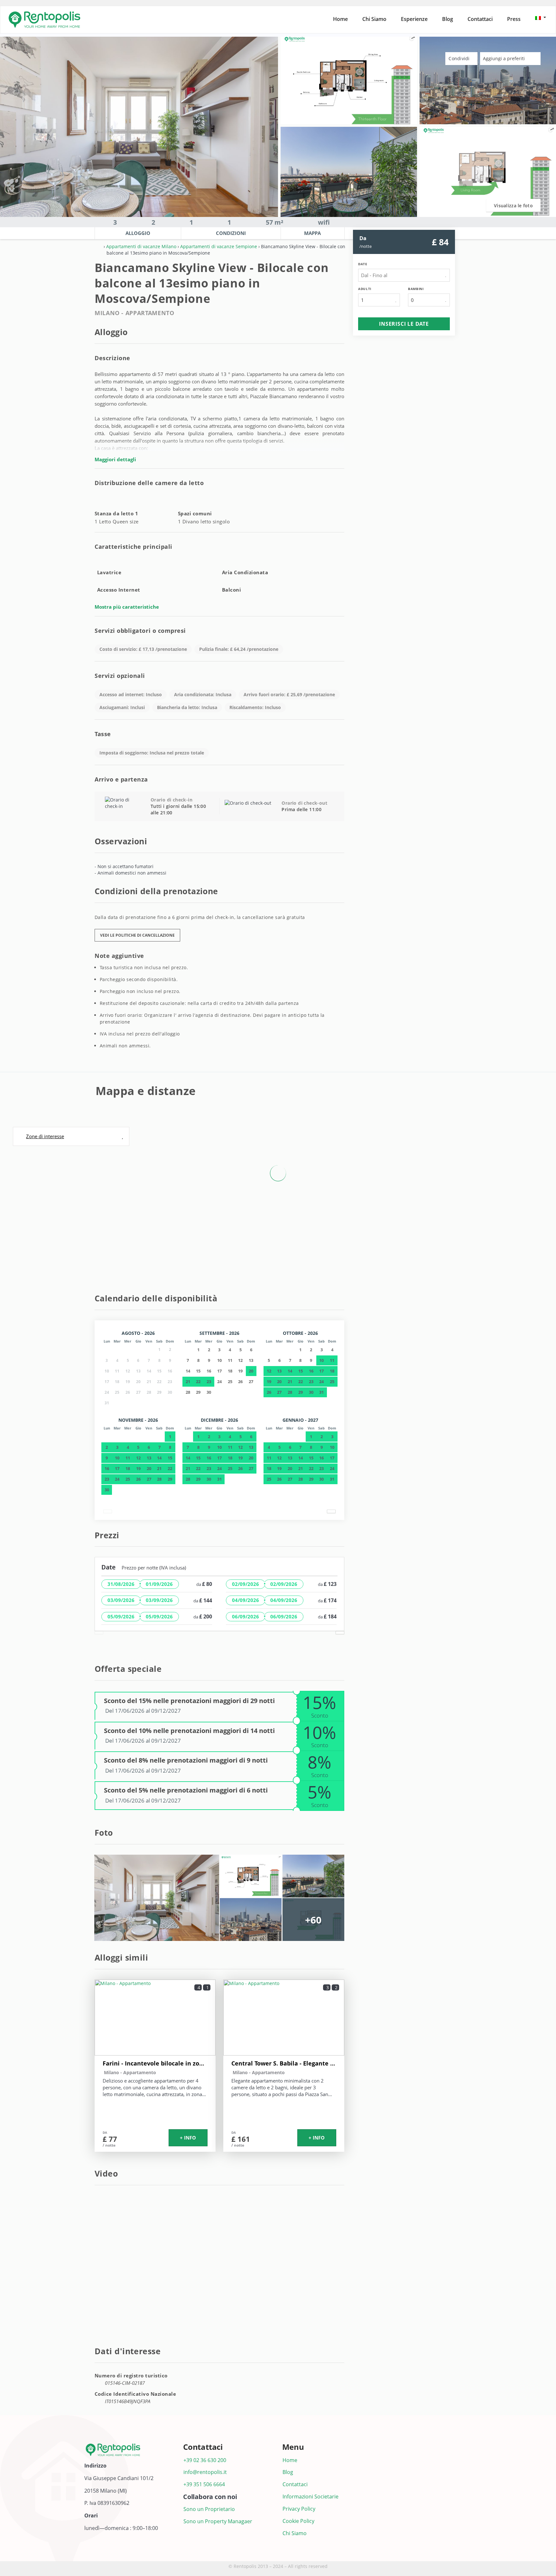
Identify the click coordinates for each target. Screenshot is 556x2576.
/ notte (109, 2145)
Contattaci (480, 19)
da (363, 238)
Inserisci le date (404, 324)
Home (340, 19)
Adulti (365, 289)
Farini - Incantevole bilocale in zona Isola (155, 2063)
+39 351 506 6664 (204, 2484)
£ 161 (241, 2139)
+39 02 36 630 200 (205, 2460)
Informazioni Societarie (310, 2496)
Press (514, 19)
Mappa (312, 233)
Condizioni (231, 233)
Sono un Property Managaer (218, 2521)
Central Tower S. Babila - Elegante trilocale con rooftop (284, 2063)
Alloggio (138, 233)
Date (363, 264)
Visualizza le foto (513, 206)
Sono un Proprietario (209, 2509)
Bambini (416, 289)
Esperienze (414, 19)
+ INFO (188, 2138)
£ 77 (110, 2139)
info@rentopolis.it (205, 2472)
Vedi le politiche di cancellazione (137, 935)
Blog (448, 19)
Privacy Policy (299, 2509)
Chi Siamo (374, 19)
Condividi (460, 58)
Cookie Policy (298, 2521)
